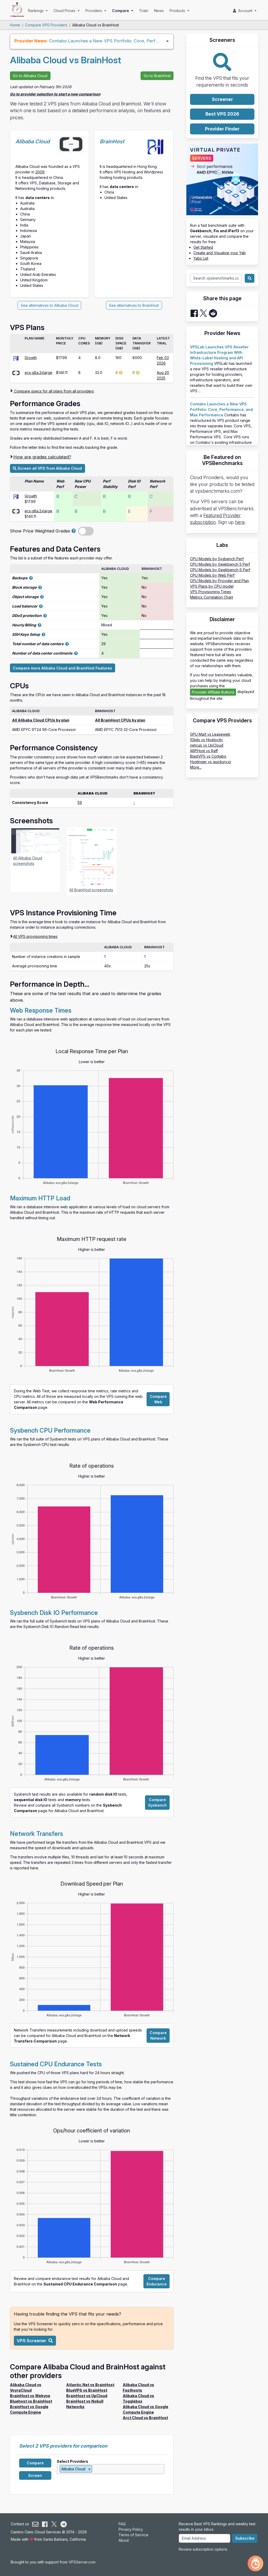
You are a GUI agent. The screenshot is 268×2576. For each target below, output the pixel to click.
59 (80, 802)
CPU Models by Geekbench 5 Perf (220, 564)
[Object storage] (42, 597)
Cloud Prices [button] (65, 11)
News (159, 11)
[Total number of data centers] (67, 644)
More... (196, 767)
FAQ (122, 2524)
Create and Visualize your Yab (220, 253)
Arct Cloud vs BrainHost (145, 2418)
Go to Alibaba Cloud (30, 76)
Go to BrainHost (157, 76)
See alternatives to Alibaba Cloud (49, 305)
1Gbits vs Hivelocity (206, 740)
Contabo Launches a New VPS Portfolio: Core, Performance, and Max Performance (136, 41)
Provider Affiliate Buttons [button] (213, 692)
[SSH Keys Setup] (43, 634)
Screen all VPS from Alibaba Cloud (49, 468)
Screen (35, 2475)
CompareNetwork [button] (158, 2035)
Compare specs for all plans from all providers (54, 391)
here (240, 522)
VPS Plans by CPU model (212, 586)
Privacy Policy (131, 2529)
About (124, 2540)
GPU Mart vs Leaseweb (210, 734)
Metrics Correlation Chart (211, 597)
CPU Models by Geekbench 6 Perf (220, 570)
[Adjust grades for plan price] (74, 531)
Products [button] (178, 11)
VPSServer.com (82, 2562)
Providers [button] (94, 11)
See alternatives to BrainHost (134, 305)
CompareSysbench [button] (157, 1802)
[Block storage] (40, 587)
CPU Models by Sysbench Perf (217, 559)
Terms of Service (133, 2535)
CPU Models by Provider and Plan (219, 581)
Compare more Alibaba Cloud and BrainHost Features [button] (62, 668)
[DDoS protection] (45, 615)
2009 (40, 172)
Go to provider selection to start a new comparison (55, 94)
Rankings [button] (36, 11)
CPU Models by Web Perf (212, 575)
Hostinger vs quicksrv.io (211, 762)
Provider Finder (222, 129)
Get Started (203, 247)
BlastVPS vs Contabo (208, 756)
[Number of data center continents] (76, 653)
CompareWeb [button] (158, 1399)
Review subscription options (203, 2549)
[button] (35, 2341)
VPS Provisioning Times (211, 592)
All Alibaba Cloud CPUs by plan (41, 720)
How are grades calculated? (42, 457)
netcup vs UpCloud (207, 745)
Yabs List (201, 258)
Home (15, 25)
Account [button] (245, 11)
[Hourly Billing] (40, 625)
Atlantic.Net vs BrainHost (90, 2385)
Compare (35, 2463)
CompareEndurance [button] (157, 2281)
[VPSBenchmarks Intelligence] (255, 2563)
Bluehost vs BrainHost (31, 2401)
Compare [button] (121, 11)
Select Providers (72, 2461)
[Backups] (31, 578)
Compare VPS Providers (46, 25)
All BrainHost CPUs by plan (120, 720)
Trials (144, 11)
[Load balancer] (41, 606)
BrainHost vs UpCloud (87, 2396)
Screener (222, 99)
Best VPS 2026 (222, 114)
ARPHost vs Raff (204, 751)
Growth (31, 358)
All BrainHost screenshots (91, 890)
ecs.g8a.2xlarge (38, 373)
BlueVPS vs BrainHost (87, 2390)
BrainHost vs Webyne (30, 2396)
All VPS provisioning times (35, 936)
